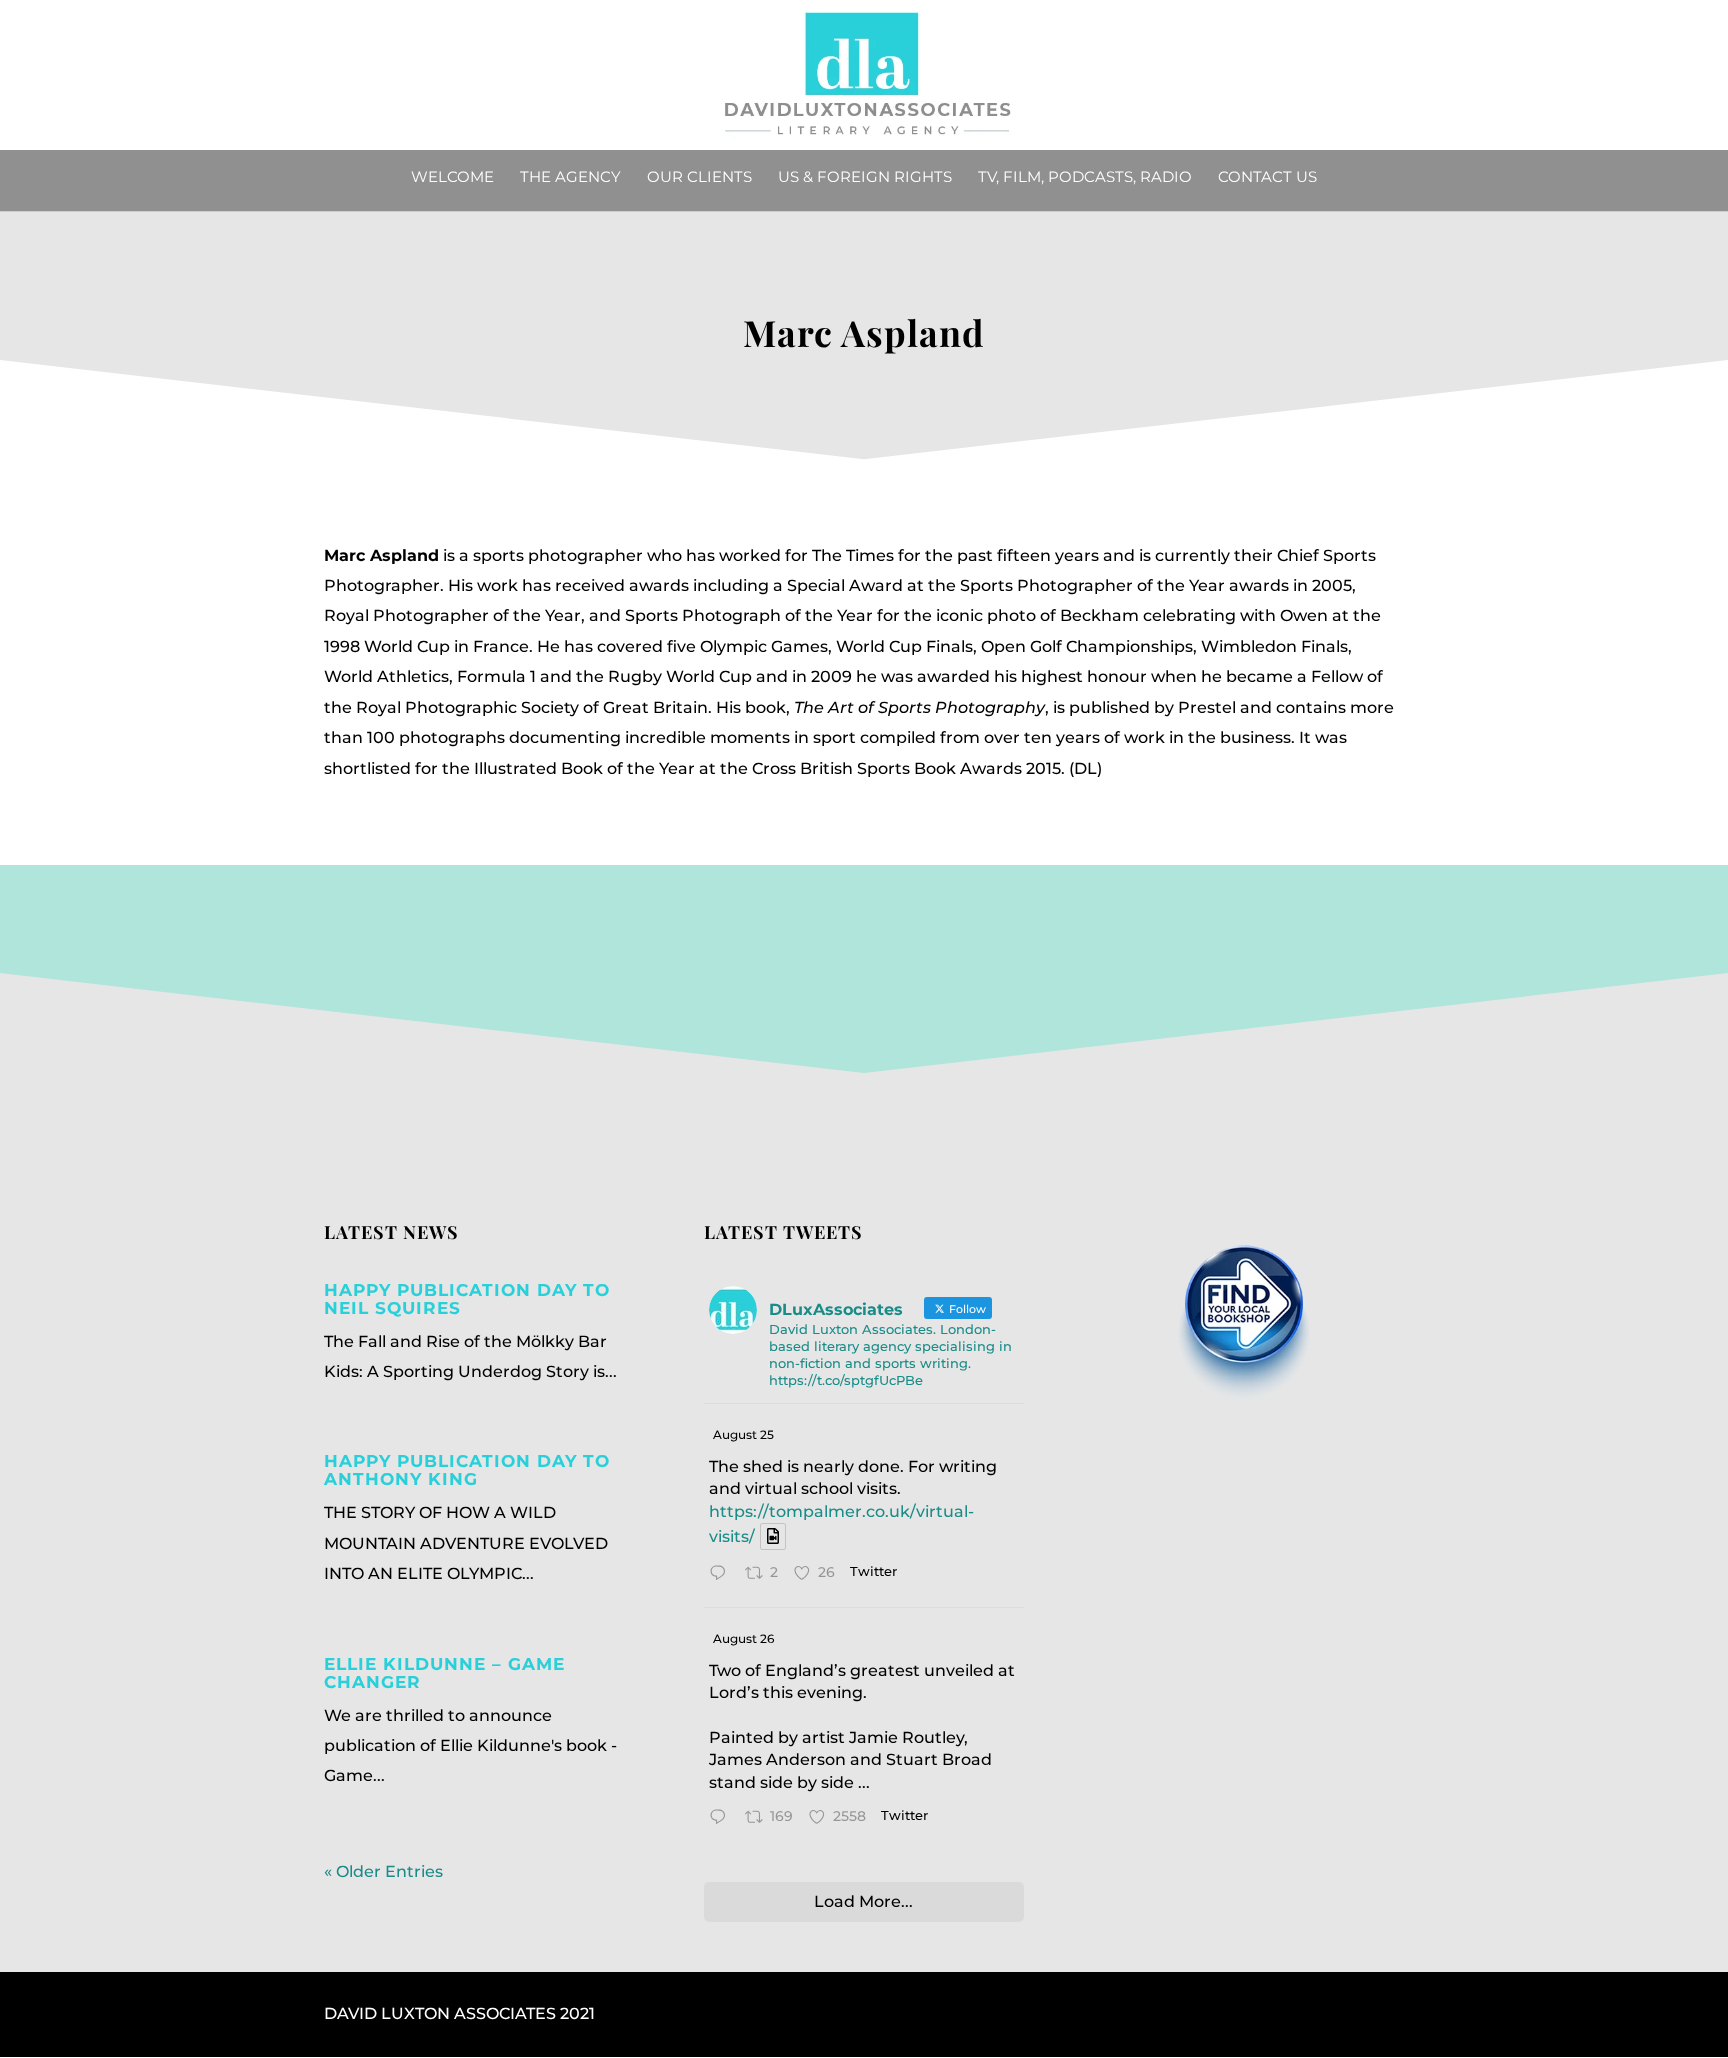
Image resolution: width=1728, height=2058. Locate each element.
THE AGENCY (570, 178)
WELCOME (452, 178)
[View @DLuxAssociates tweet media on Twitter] (773, 1536)
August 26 (743, 1638)
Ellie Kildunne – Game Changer (444, 1673)
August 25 (743, 1434)
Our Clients (699, 178)
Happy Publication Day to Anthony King (467, 1470)
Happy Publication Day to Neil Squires (467, 1299)
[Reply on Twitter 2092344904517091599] (722, 1575)
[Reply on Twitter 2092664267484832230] (722, 1819)
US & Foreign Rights (865, 178)
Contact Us (1267, 178)
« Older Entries (383, 1871)
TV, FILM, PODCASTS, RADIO (1085, 178)
